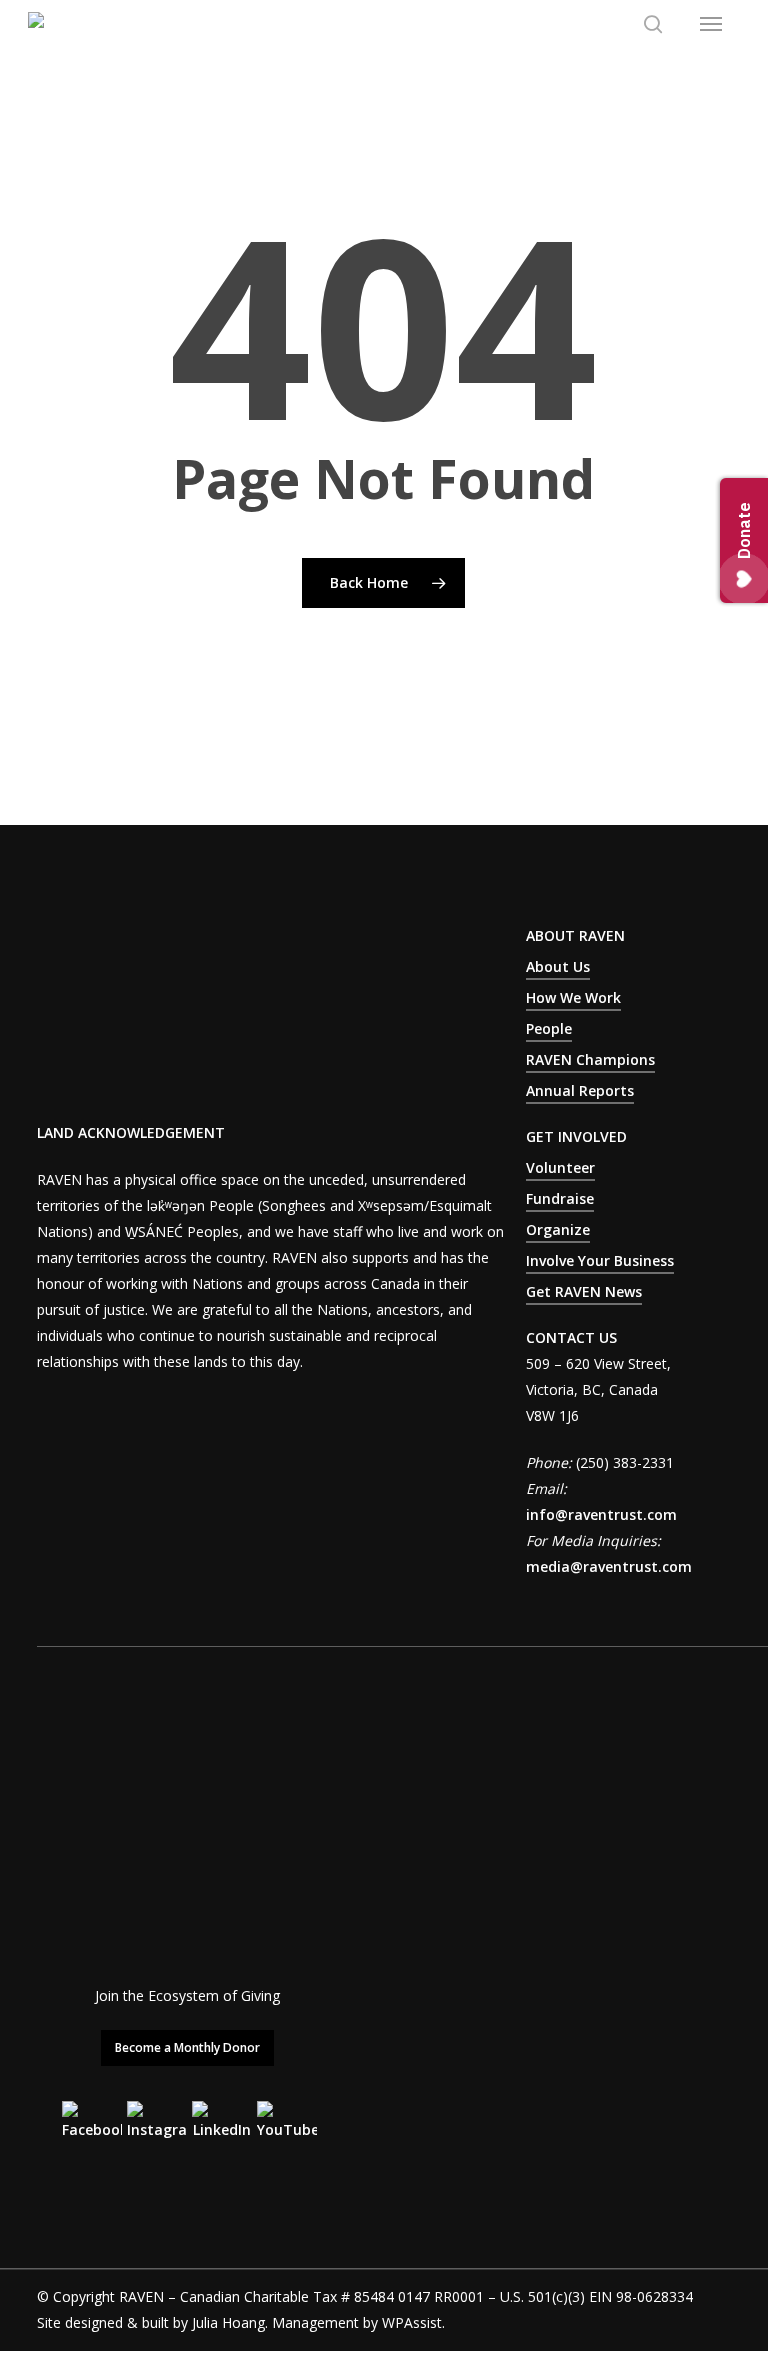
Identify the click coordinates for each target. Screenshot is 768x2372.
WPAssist (412, 2322)
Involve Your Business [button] (600, 1260)
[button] (711, 24)
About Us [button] (558, 966)
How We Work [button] (573, 997)
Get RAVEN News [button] (584, 1291)
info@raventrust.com (601, 1514)
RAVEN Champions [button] (590, 1059)
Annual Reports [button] (580, 1090)
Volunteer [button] (560, 1167)
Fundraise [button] (560, 1198)
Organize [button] (558, 1229)
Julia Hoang (228, 2322)
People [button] (549, 1028)
